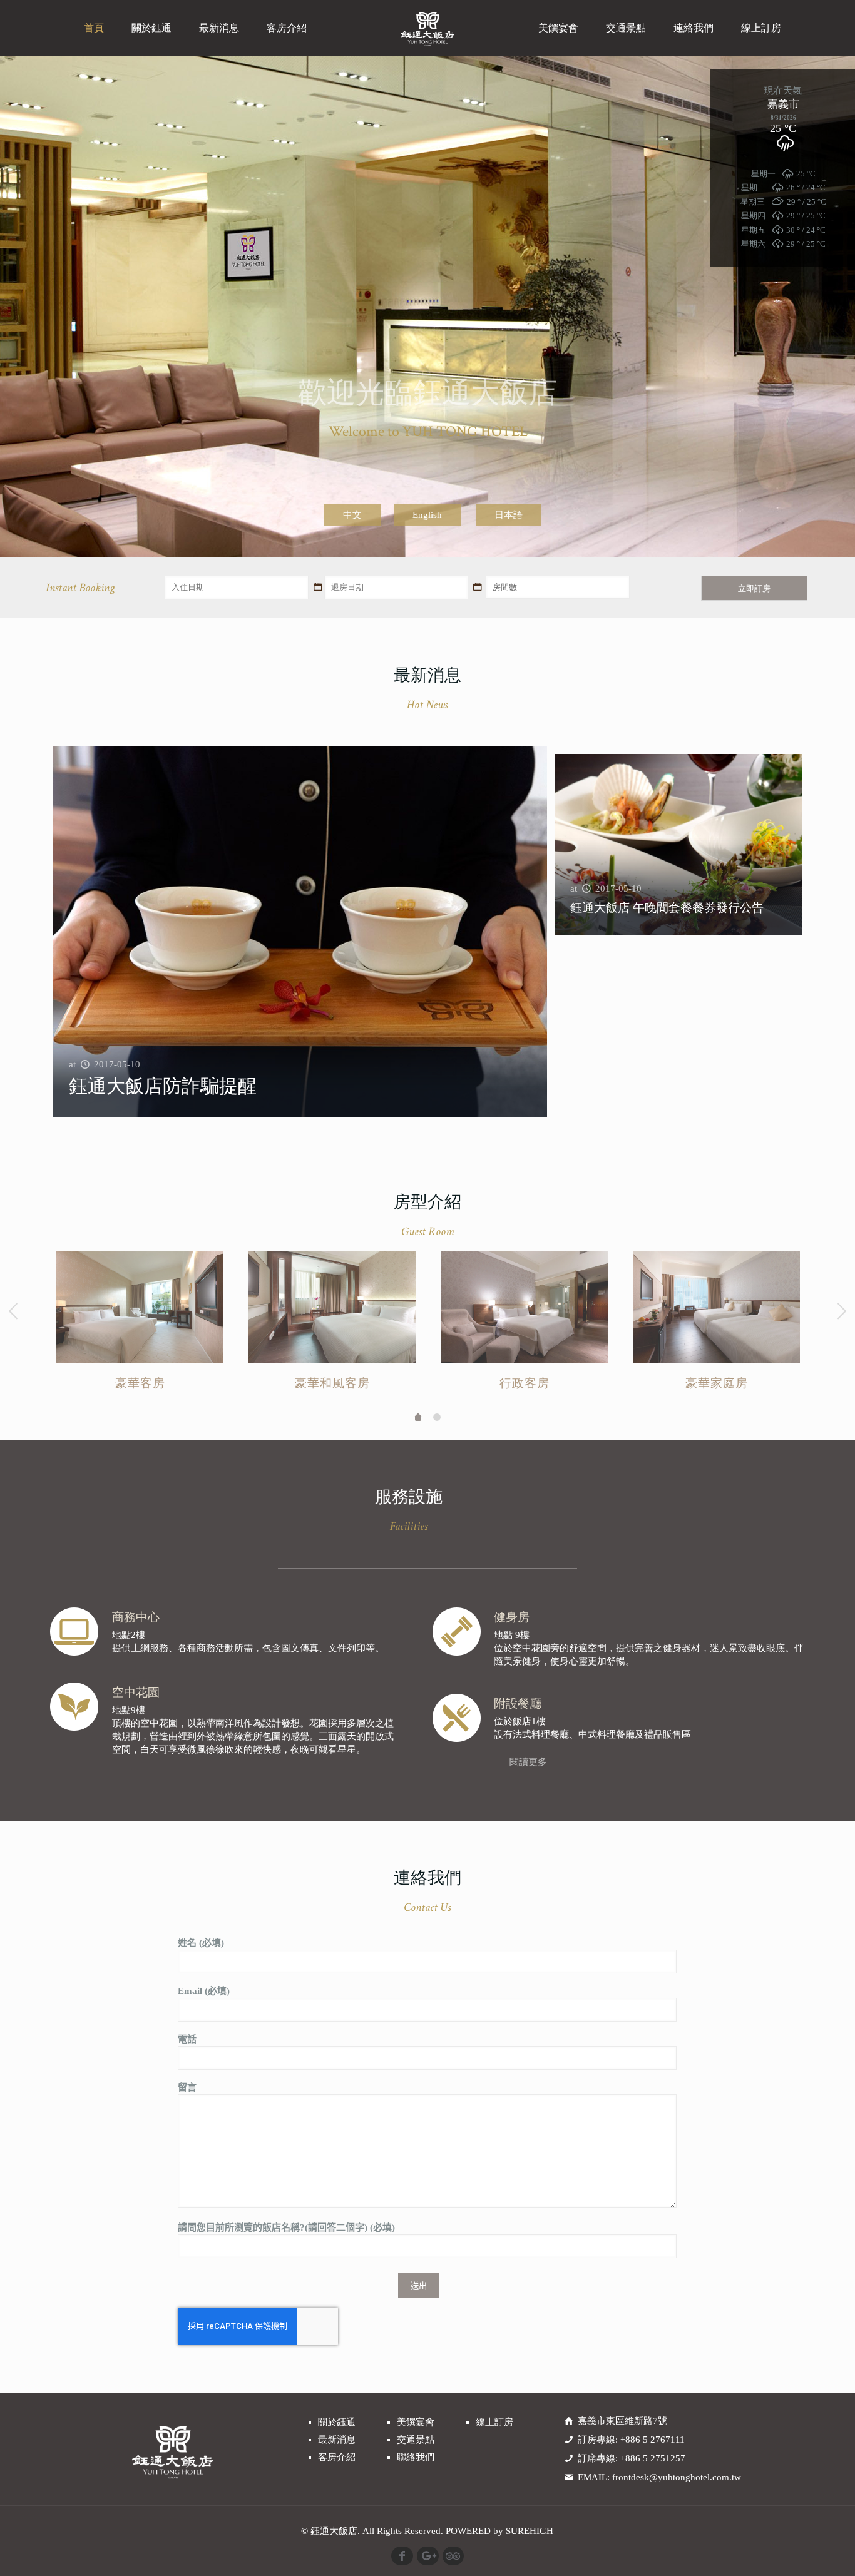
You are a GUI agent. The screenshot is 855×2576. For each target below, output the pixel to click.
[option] (140, 1325)
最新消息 (337, 2440)
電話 (187, 2039)
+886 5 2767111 (653, 2440)
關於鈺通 (337, 2422)
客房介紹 (337, 2457)
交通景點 (416, 2440)
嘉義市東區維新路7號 (622, 2421)
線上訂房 (494, 2422)
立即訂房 (754, 588)
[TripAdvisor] (453, 2556)
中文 (352, 515)
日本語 (509, 515)
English (427, 515)
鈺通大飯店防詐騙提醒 (163, 1086)
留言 (187, 2087)
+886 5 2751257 (653, 2458)
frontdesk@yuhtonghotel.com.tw (677, 2477)
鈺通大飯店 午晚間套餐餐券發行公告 (667, 908)
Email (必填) (204, 1991)
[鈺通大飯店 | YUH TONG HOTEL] (428, 28)
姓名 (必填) (201, 1943)
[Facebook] (402, 2556)
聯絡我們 (416, 2457)
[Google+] (428, 2556)
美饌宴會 (416, 2422)
